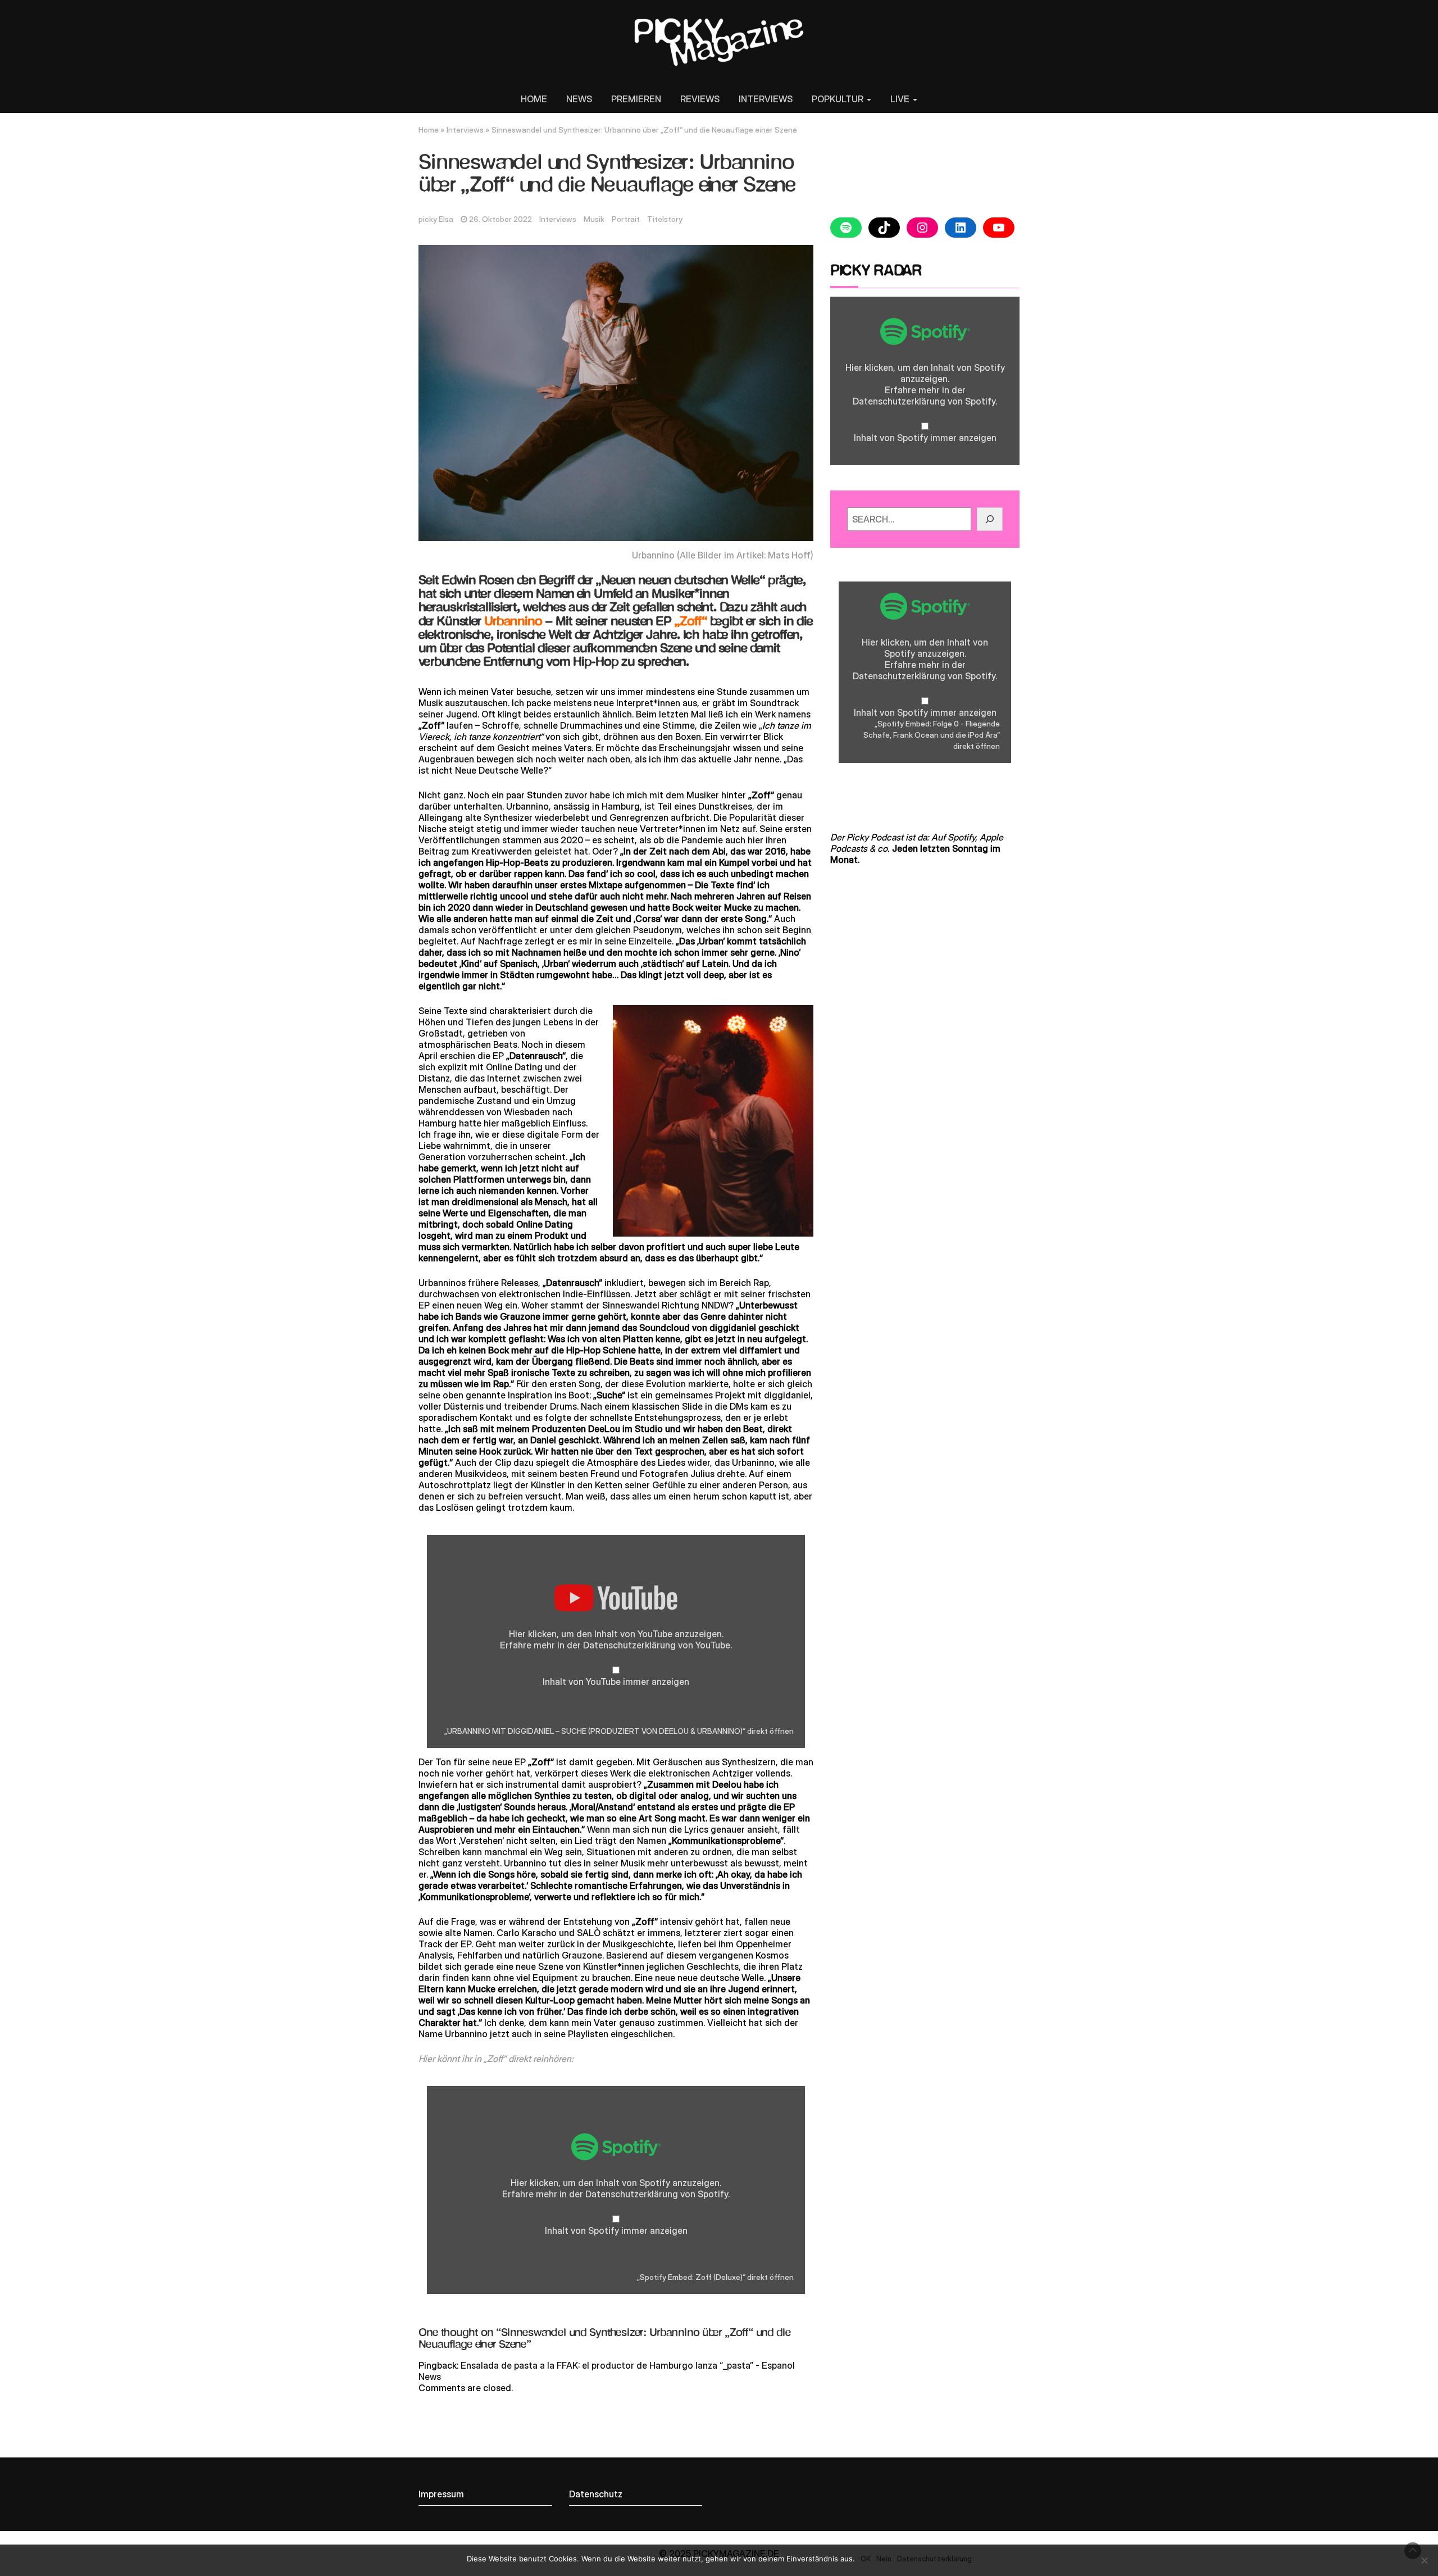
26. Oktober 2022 (500, 219)
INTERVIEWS (766, 99)
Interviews (465, 130)
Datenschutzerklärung (629, 1645)
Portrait (626, 219)
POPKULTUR (839, 99)
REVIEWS (700, 99)
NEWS (579, 99)
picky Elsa (436, 219)
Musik (594, 219)
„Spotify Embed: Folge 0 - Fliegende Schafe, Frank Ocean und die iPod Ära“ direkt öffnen (932, 735)
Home (429, 130)
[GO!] (990, 519)
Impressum (441, 2494)
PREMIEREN (636, 99)
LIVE (901, 99)
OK (866, 2559)
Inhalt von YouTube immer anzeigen (616, 1682)
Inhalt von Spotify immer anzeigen (616, 2230)
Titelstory (665, 219)
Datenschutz (596, 2494)
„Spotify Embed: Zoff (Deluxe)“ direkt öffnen (715, 2277)
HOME (534, 99)
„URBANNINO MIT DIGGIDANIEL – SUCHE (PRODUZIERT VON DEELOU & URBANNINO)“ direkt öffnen (619, 1731)
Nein (884, 2559)
